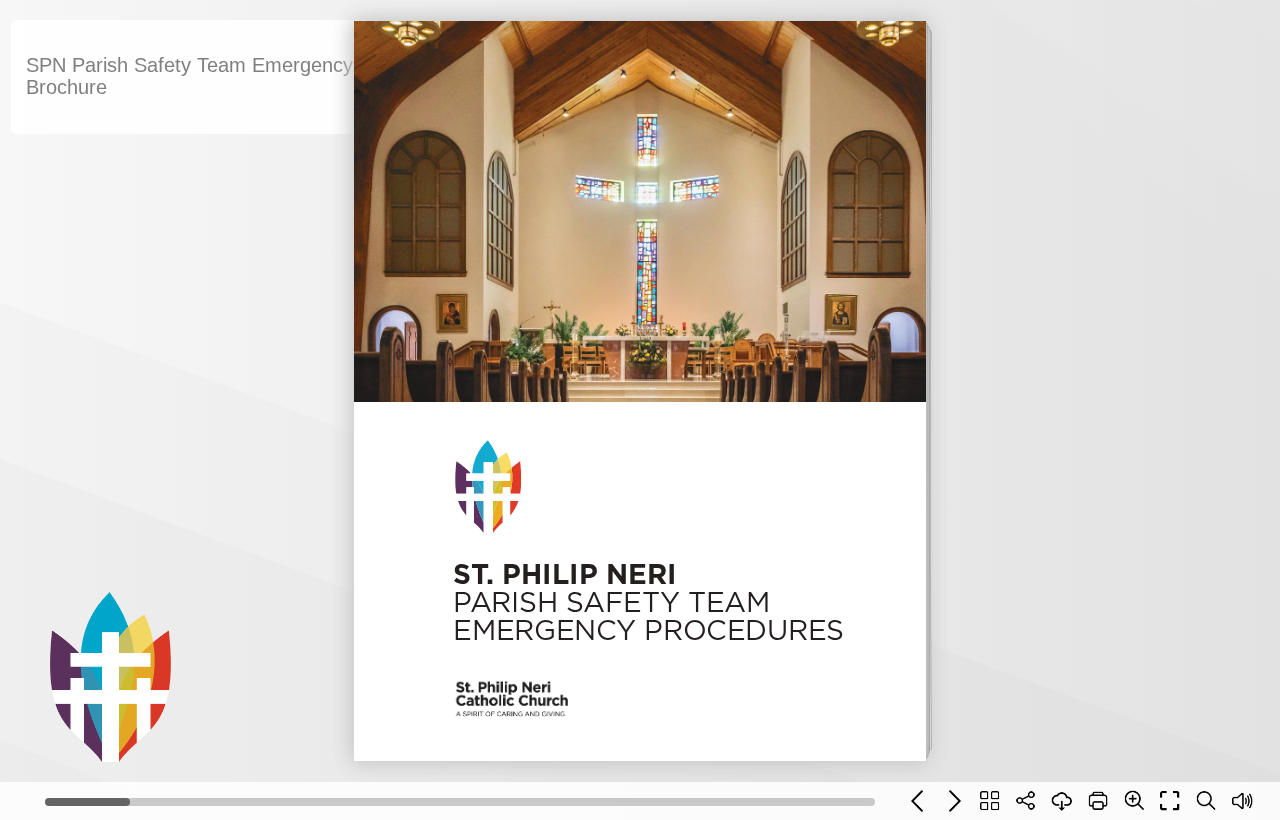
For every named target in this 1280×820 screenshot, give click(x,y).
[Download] (1062, 801)
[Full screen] (1170, 801)
